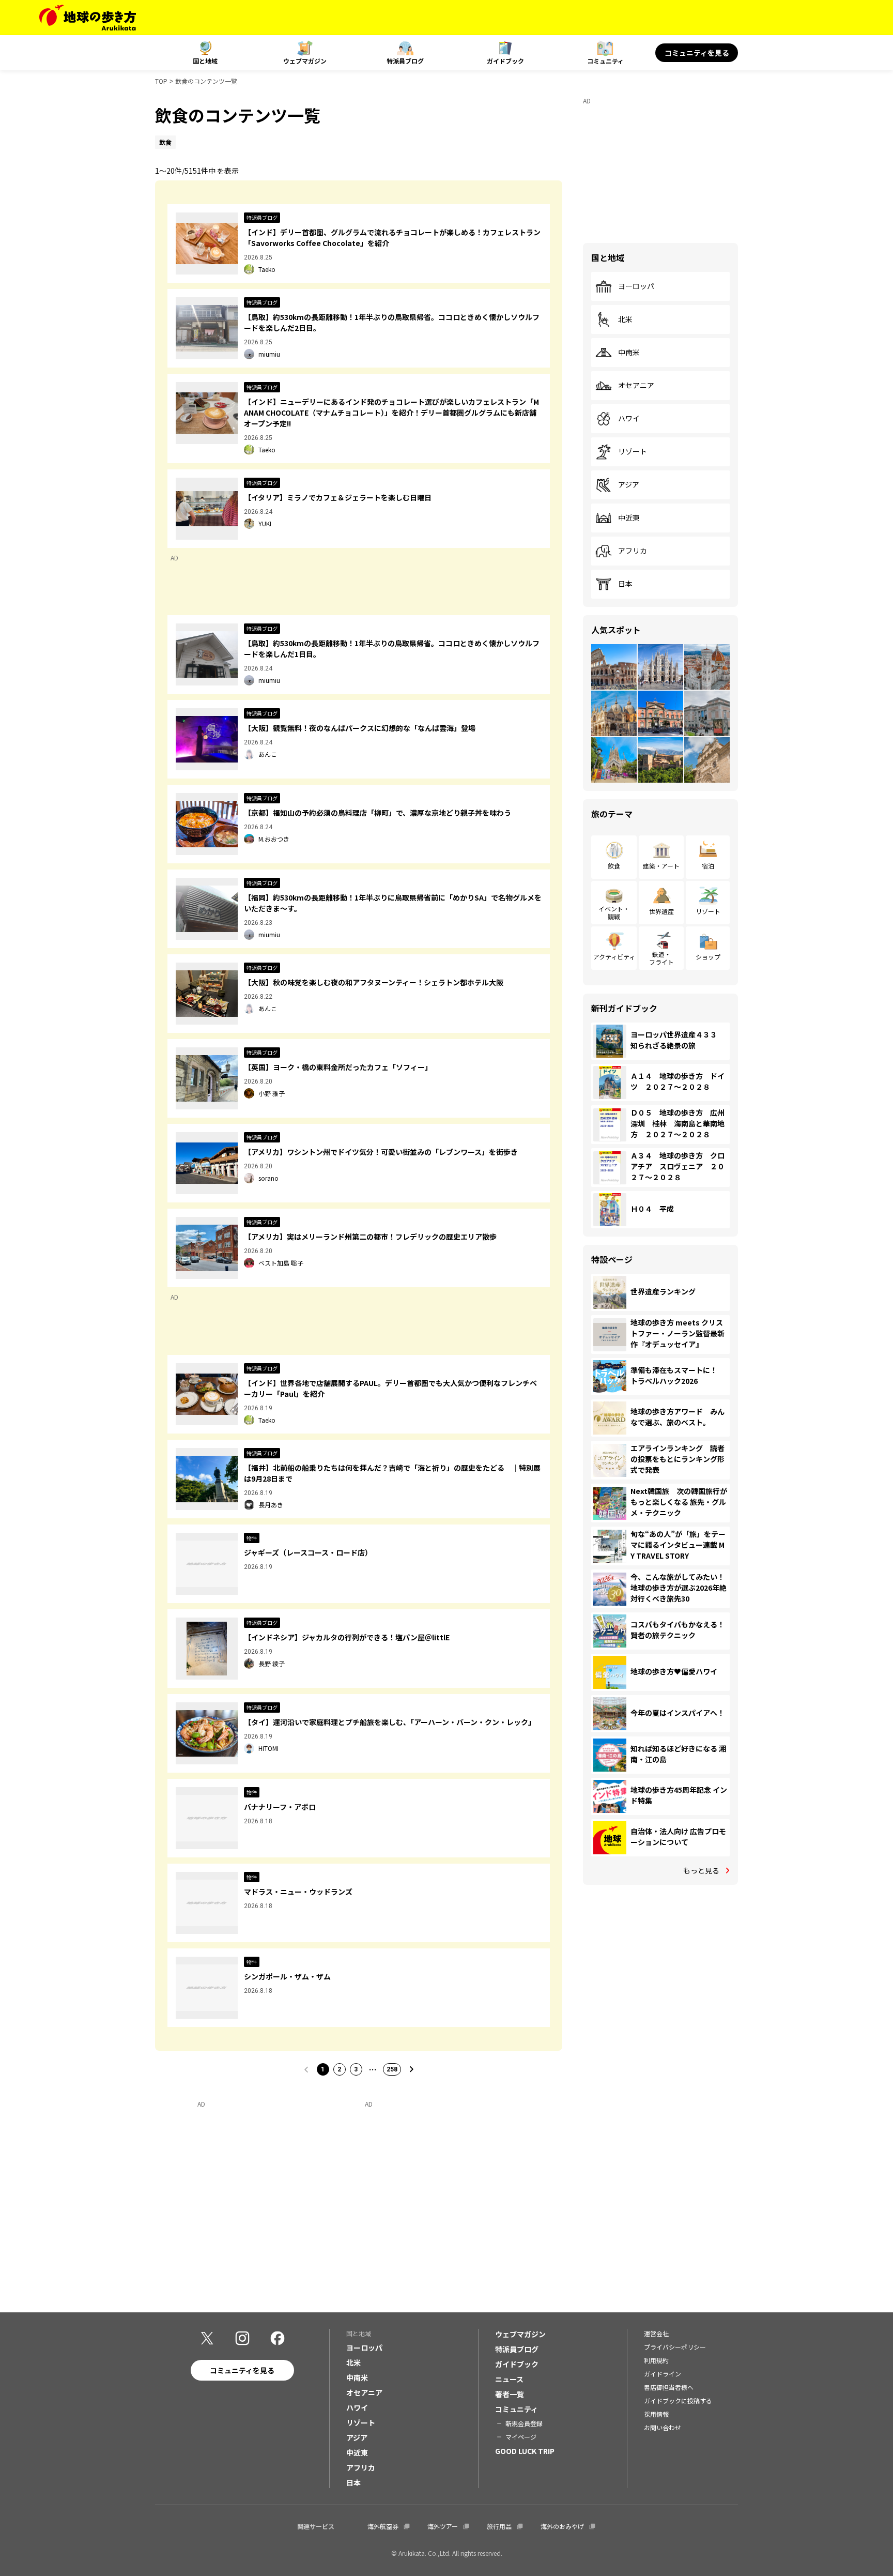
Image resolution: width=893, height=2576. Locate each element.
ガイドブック (505, 61)
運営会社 (656, 2333)
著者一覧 (510, 2394)
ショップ (708, 957)
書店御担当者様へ (669, 2387)
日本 (625, 584)
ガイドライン (663, 2374)
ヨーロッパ (636, 286)
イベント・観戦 (614, 912)
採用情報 (656, 2414)
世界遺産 (661, 911)
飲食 (614, 866)
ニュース (509, 2379)
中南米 (629, 353)
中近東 (629, 518)
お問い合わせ (663, 2427)
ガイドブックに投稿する (678, 2400)
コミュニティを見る (697, 53)
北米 (625, 319)
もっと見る (701, 1870)
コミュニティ (605, 61)
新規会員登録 (524, 2423)
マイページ (521, 2437)
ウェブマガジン (305, 61)
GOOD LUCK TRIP (525, 2451)
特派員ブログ (405, 61)
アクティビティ (614, 957)
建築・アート (661, 866)
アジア (629, 485)
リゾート (633, 452)
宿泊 (708, 866)
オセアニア (636, 386)
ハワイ (629, 419)
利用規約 (656, 2360)
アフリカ (633, 551)
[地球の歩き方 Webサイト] (88, 18)
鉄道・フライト (661, 958)
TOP (161, 81)
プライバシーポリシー (675, 2347)
